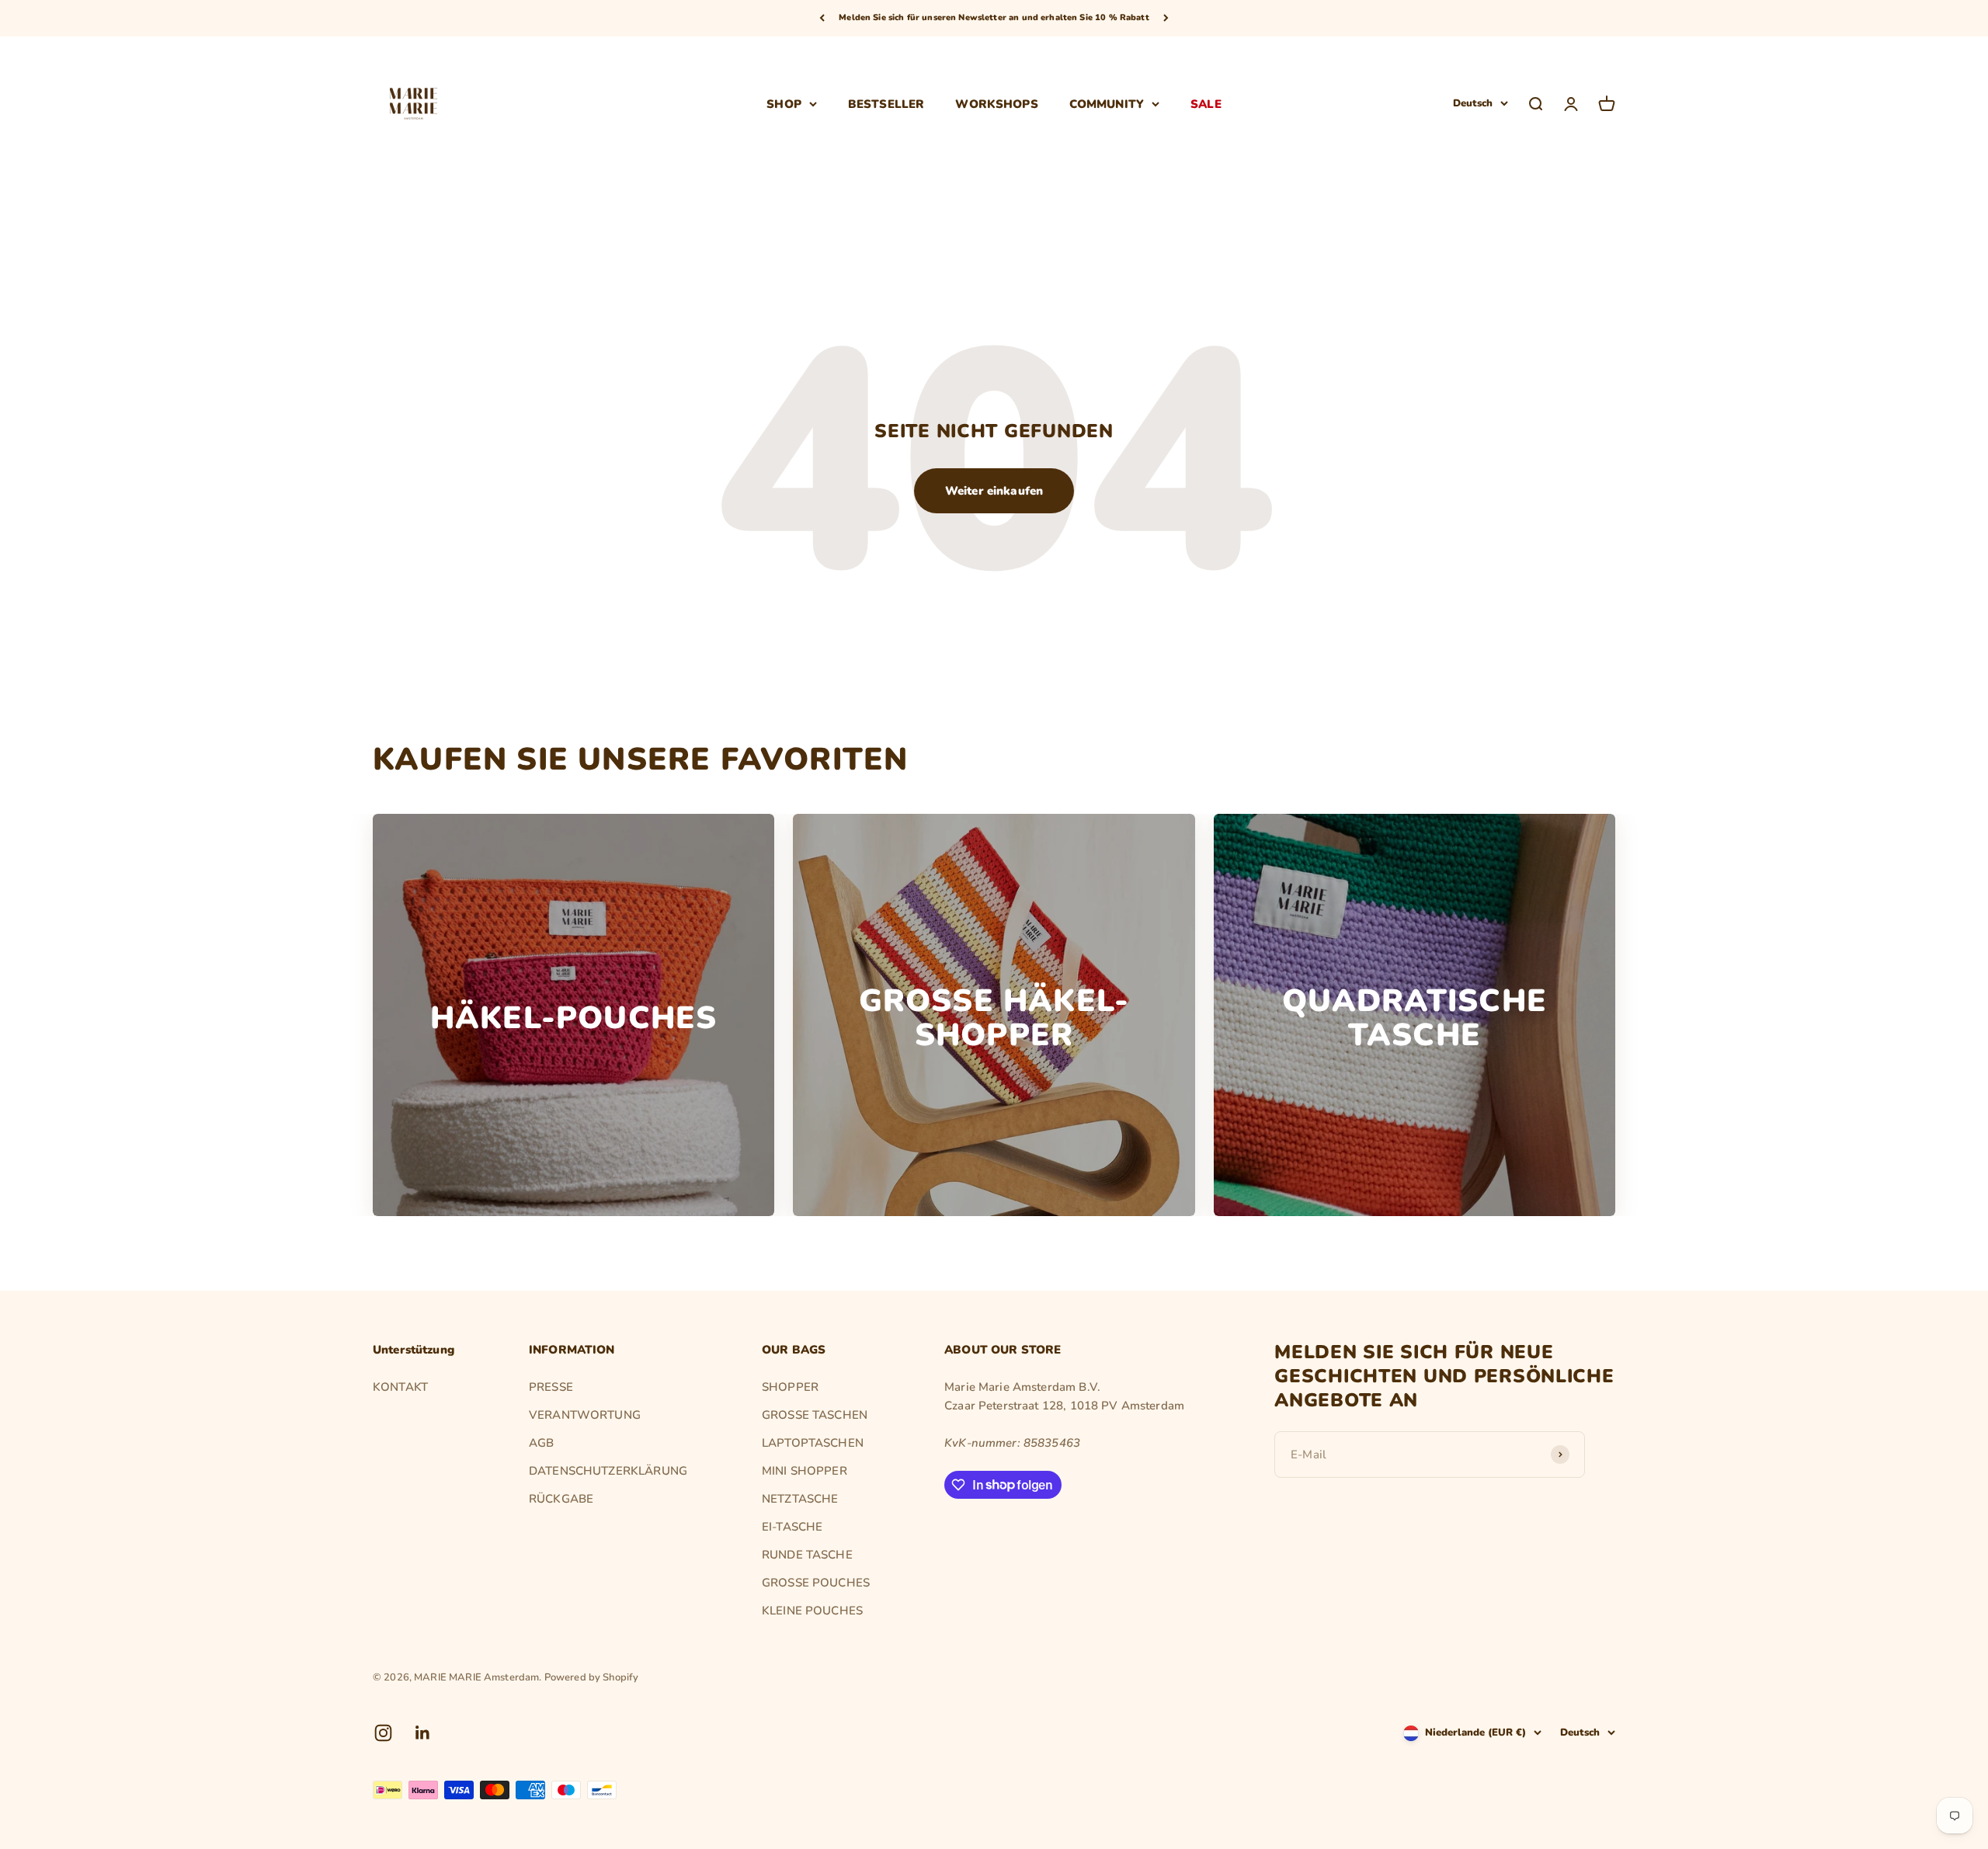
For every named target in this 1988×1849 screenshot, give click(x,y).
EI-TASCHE (792, 1527)
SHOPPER (790, 1387)
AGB (541, 1443)
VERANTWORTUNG (585, 1415)
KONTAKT (400, 1387)
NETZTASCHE (800, 1499)
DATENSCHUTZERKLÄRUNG (608, 1471)
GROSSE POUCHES (816, 1583)
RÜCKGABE (561, 1499)
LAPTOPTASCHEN (813, 1443)
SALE (1206, 103)
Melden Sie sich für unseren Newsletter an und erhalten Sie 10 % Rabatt (994, 17)
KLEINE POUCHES (812, 1611)
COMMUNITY (1107, 103)
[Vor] (1166, 18)
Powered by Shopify (592, 1677)
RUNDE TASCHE (807, 1555)
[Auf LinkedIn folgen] (423, 1733)
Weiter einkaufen (994, 491)
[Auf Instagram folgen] (383, 1733)
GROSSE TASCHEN (815, 1415)
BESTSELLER (886, 103)
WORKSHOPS (996, 103)
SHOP (784, 103)
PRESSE (551, 1387)
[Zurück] (822, 18)
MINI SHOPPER (805, 1471)
